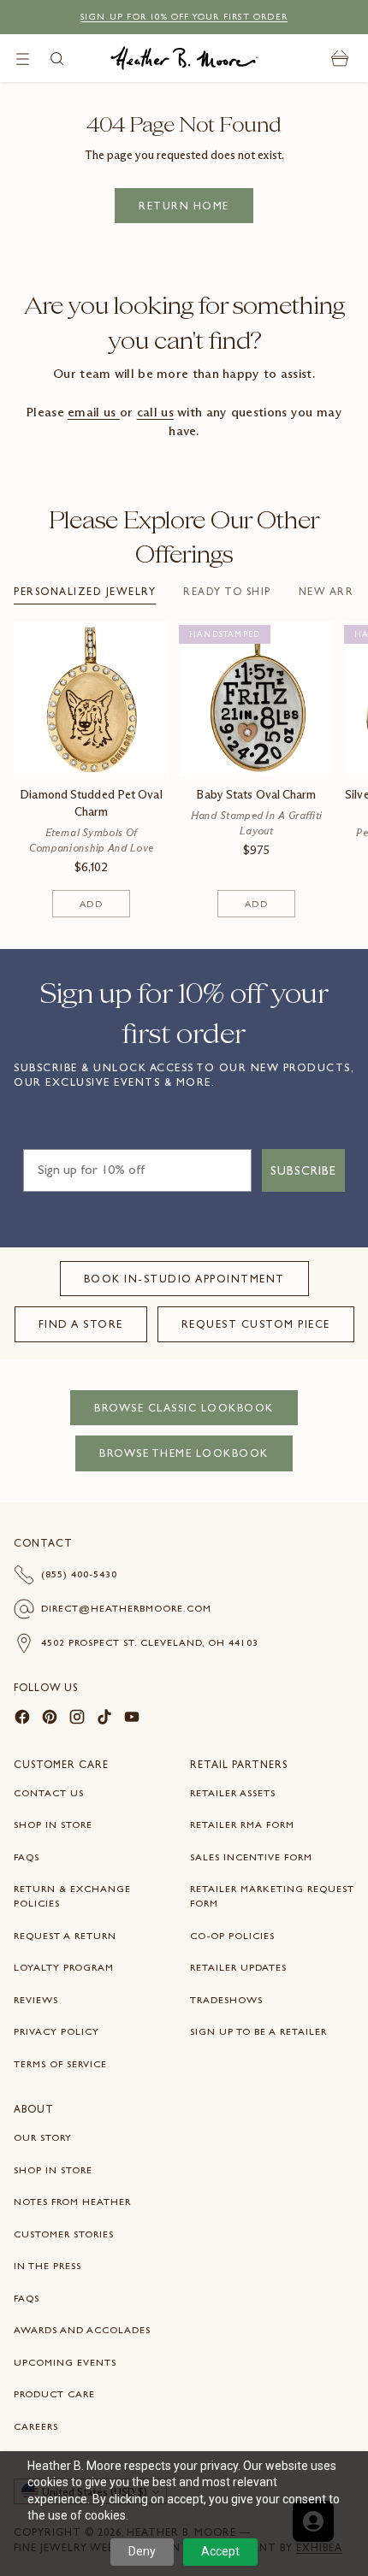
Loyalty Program (64, 1967)
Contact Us (49, 1793)
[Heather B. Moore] (184, 58)
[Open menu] (23, 59)
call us (155, 412)
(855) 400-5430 (79, 1574)
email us (94, 412)
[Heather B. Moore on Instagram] (77, 1719)
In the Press (47, 2266)
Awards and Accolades (82, 2330)
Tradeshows (226, 2000)
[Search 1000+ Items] (57, 59)
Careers (36, 2426)
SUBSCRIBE (303, 1170)
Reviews (36, 2000)
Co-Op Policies (232, 1936)
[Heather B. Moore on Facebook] (22, 1719)
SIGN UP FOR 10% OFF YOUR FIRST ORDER (184, 17)
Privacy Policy (56, 2031)
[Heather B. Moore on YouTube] (132, 1719)
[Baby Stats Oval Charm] (256, 699)
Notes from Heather (72, 2202)
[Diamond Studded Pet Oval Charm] (91, 699)
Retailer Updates (238, 1967)
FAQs (27, 1857)
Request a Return (65, 1936)
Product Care (54, 2394)
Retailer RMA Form (242, 1824)
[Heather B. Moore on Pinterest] (50, 1719)
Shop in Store (53, 1824)
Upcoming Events (65, 2362)
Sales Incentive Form (251, 1857)
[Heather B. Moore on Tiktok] (104, 1719)
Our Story (43, 2137)
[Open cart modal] (340, 59)
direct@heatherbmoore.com (126, 1608)
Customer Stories (64, 2234)
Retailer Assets (233, 1793)
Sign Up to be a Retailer (258, 2031)
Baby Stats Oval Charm (256, 795)
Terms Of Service (60, 2064)
